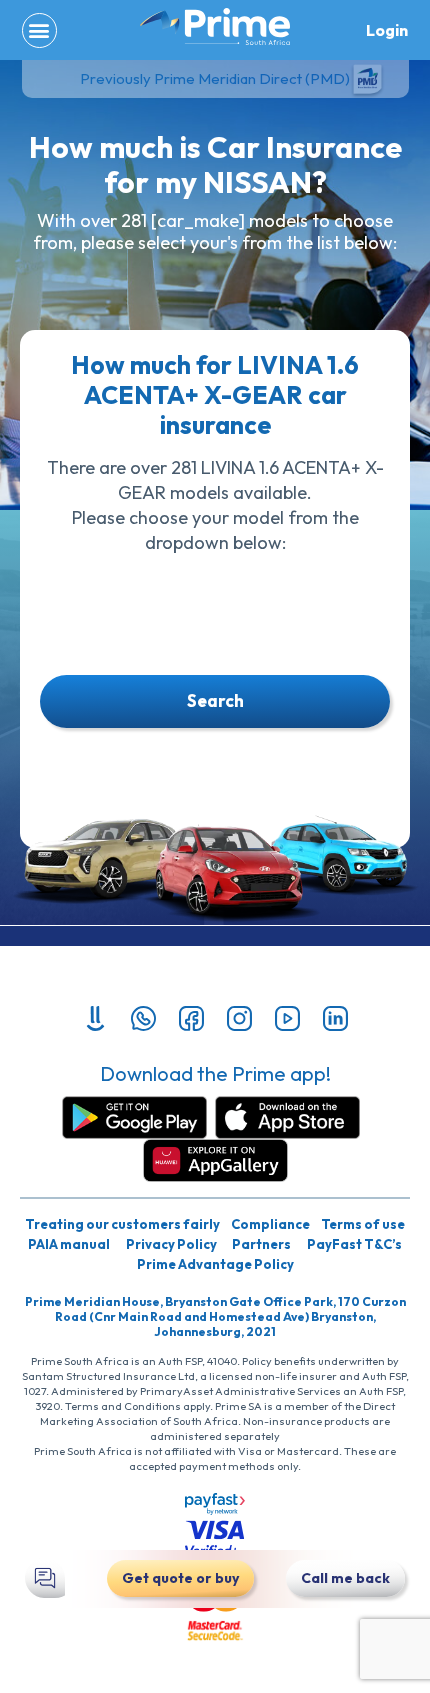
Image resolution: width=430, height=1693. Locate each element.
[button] (39, 30)
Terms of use (363, 1224)
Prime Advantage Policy (215, 1264)
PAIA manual (69, 1244)
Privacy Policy (171, 1244)
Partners (261, 1244)
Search (215, 700)
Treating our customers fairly (122, 1224)
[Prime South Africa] (215, 27)
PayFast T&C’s (354, 1244)
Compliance (270, 1224)
